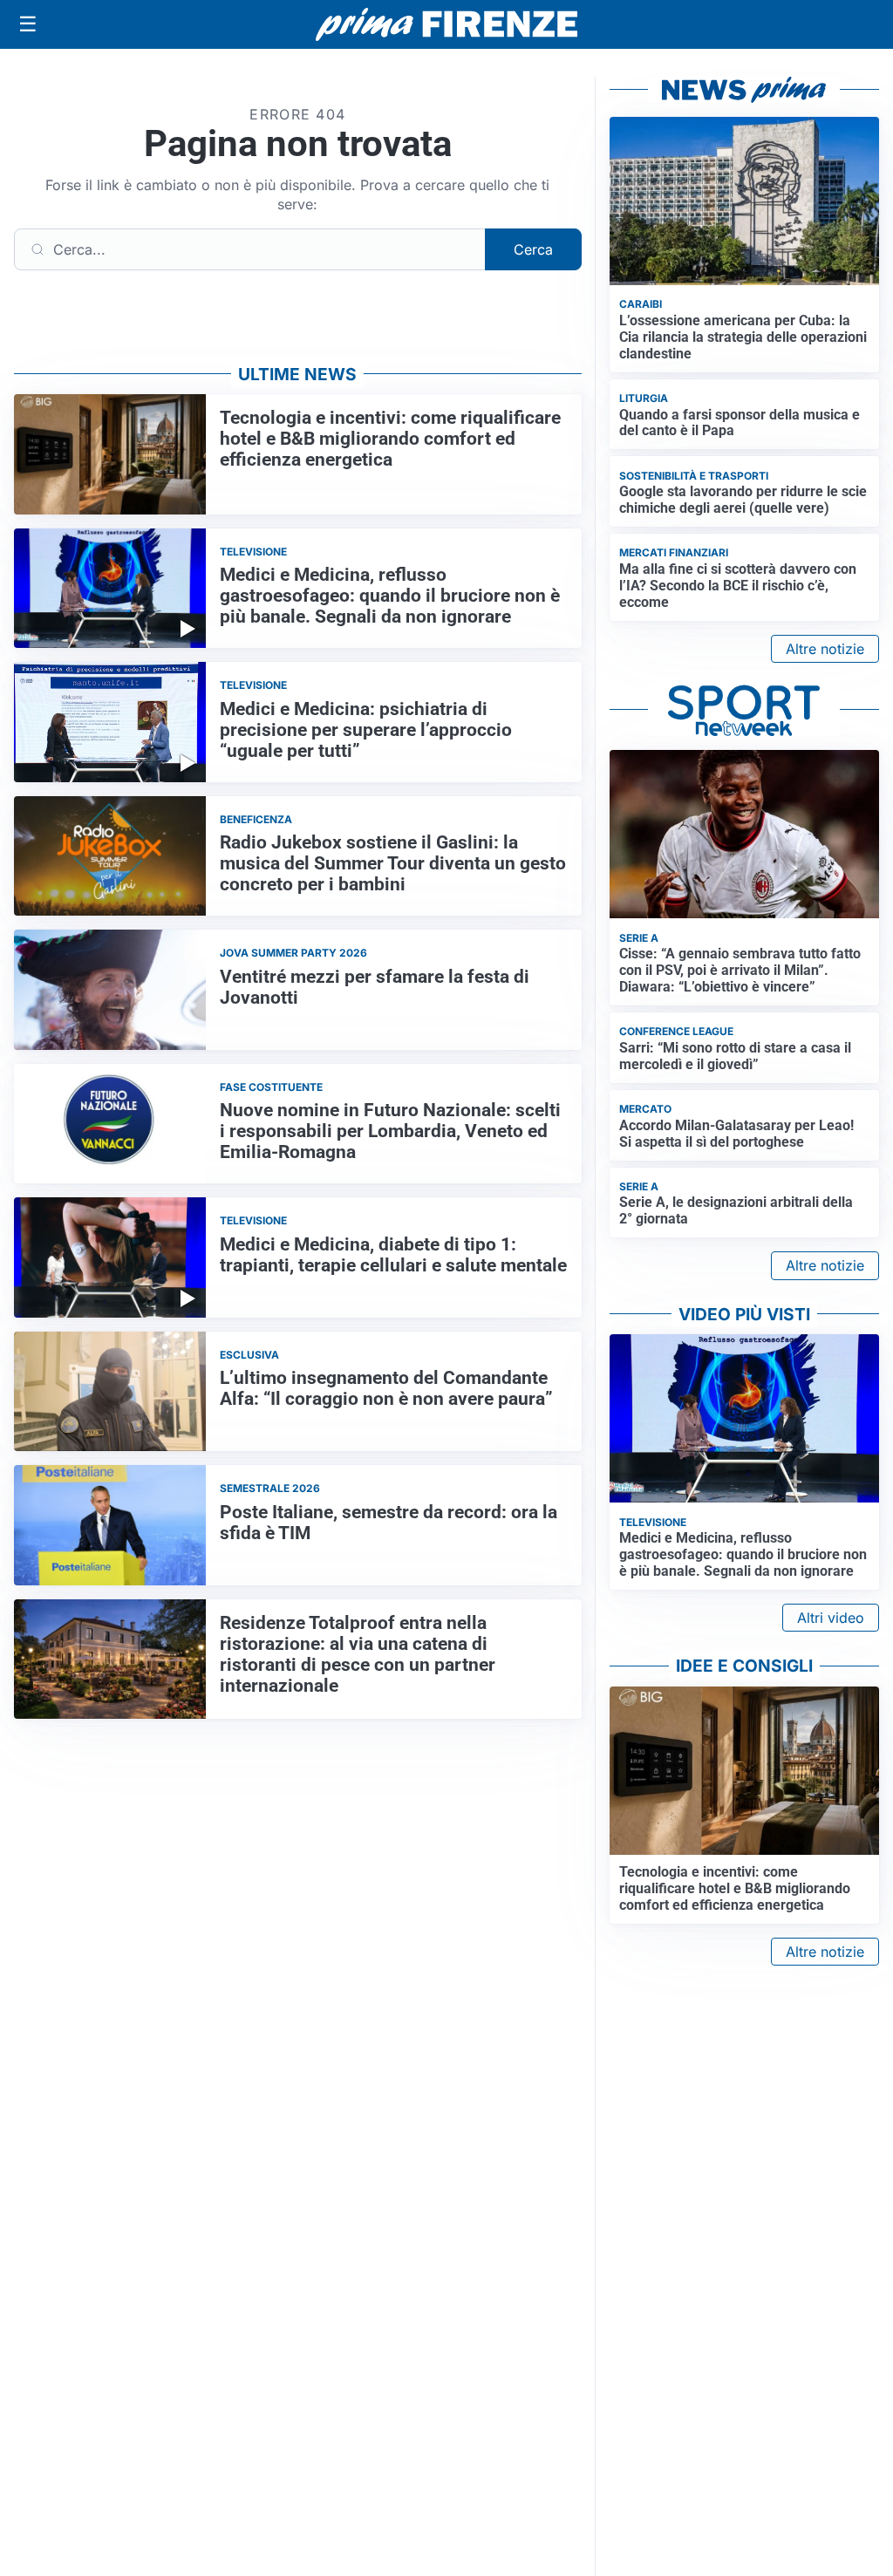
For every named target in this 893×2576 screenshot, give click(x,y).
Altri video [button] (831, 1618)
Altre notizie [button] (825, 649)
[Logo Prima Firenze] (446, 25)
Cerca (533, 249)
